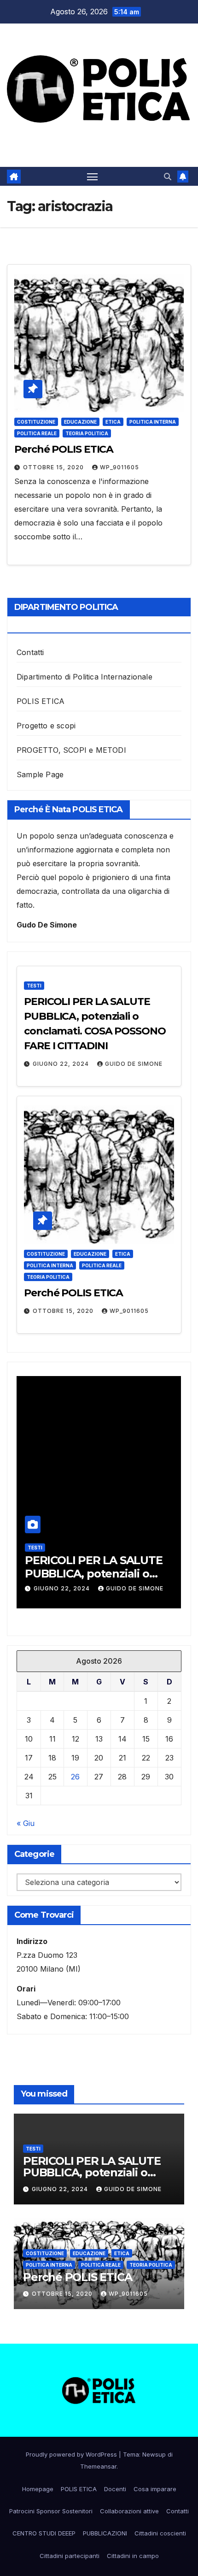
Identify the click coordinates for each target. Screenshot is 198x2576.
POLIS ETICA (41, 701)
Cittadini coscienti (160, 2533)
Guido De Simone (134, 1064)
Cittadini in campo (133, 2556)
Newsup (154, 2454)
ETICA (113, 422)
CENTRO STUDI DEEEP (44, 2533)
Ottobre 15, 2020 (54, 467)
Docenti (115, 2489)
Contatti (30, 652)
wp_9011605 (119, 467)
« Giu (26, 1823)
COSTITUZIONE (36, 422)
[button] (168, 177)
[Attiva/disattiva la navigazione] (93, 177)
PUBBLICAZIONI (105, 2533)
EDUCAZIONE (80, 422)
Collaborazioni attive (129, 2511)
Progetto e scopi (46, 726)
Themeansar (98, 2466)
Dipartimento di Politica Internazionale (84, 677)
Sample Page (40, 774)
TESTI (34, 986)
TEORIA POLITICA (87, 433)
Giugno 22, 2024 (62, 1064)
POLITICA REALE (37, 433)
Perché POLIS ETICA (64, 449)
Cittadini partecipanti (70, 2556)
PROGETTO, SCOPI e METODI (71, 750)
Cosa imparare (155, 2489)
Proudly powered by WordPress (72, 2454)
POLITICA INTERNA (153, 422)
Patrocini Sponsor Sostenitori (51, 2511)
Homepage (38, 2489)
